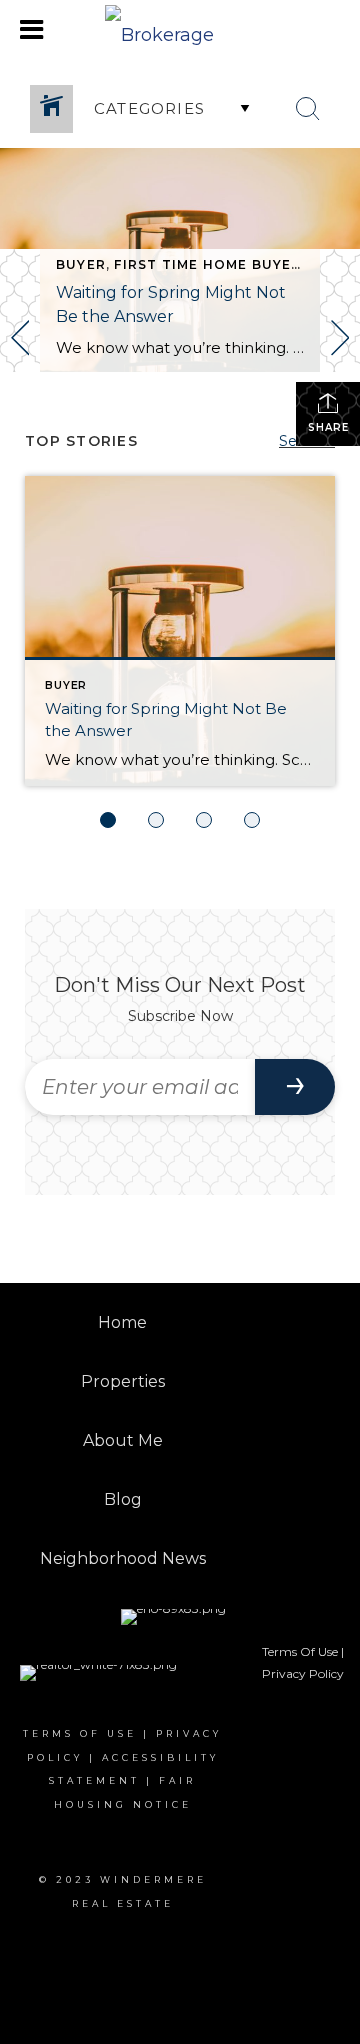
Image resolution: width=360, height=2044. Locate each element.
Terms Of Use (300, 1651)
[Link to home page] (180, 30)
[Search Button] (308, 109)
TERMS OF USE (80, 1733)
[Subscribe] (295, 1087)
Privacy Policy (303, 1673)
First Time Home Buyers (212, 264)
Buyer (81, 264)
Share (328, 427)
